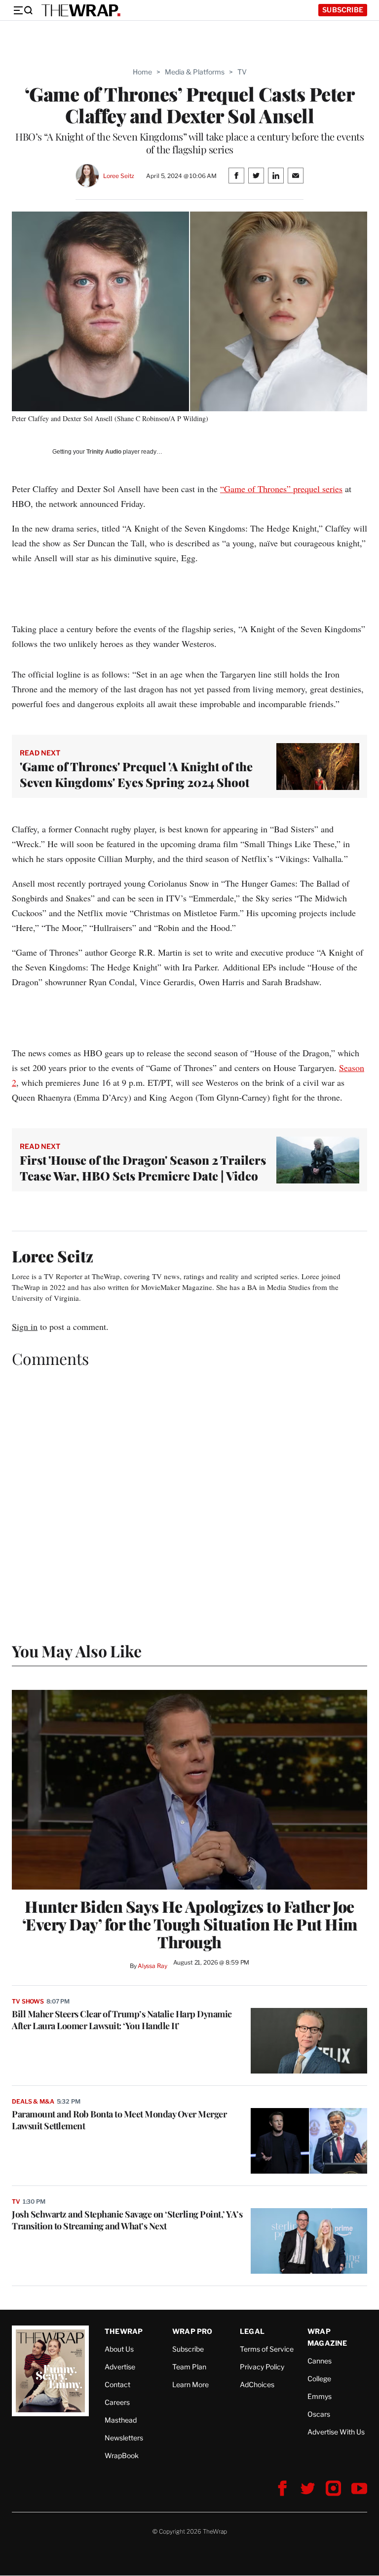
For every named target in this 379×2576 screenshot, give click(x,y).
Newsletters (124, 2438)
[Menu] (23, 10)
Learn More (190, 2384)
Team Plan (189, 2367)
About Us (119, 2349)
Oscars (319, 2414)
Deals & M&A (33, 2101)
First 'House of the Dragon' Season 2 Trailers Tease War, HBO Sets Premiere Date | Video (143, 1168)
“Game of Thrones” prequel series (281, 489)
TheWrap (124, 2331)
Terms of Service (267, 2349)
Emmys (320, 2396)
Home (142, 72)
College (319, 2379)
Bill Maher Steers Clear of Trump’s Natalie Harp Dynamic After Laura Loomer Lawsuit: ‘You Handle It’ (122, 2020)
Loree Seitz (119, 176)
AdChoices (257, 2384)
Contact (117, 2384)
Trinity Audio (104, 452)
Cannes (320, 2361)
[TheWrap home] (81, 10)
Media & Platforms (195, 72)
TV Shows (28, 2001)
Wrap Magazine (327, 2337)
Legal (252, 2331)
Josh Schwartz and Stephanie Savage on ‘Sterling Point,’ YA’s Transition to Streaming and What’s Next (127, 2220)
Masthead (121, 2420)
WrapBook (122, 2455)
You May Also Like (77, 1651)
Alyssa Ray (152, 1966)
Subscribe (343, 10)
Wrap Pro (192, 2331)
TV (242, 72)
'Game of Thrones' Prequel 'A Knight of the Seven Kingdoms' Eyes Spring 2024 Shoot (136, 774)
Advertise (120, 2367)
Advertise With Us (336, 2432)
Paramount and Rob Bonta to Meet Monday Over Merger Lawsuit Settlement (119, 2120)
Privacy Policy (262, 2367)
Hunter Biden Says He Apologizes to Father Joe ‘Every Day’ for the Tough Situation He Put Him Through (190, 1924)
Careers (117, 2402)
